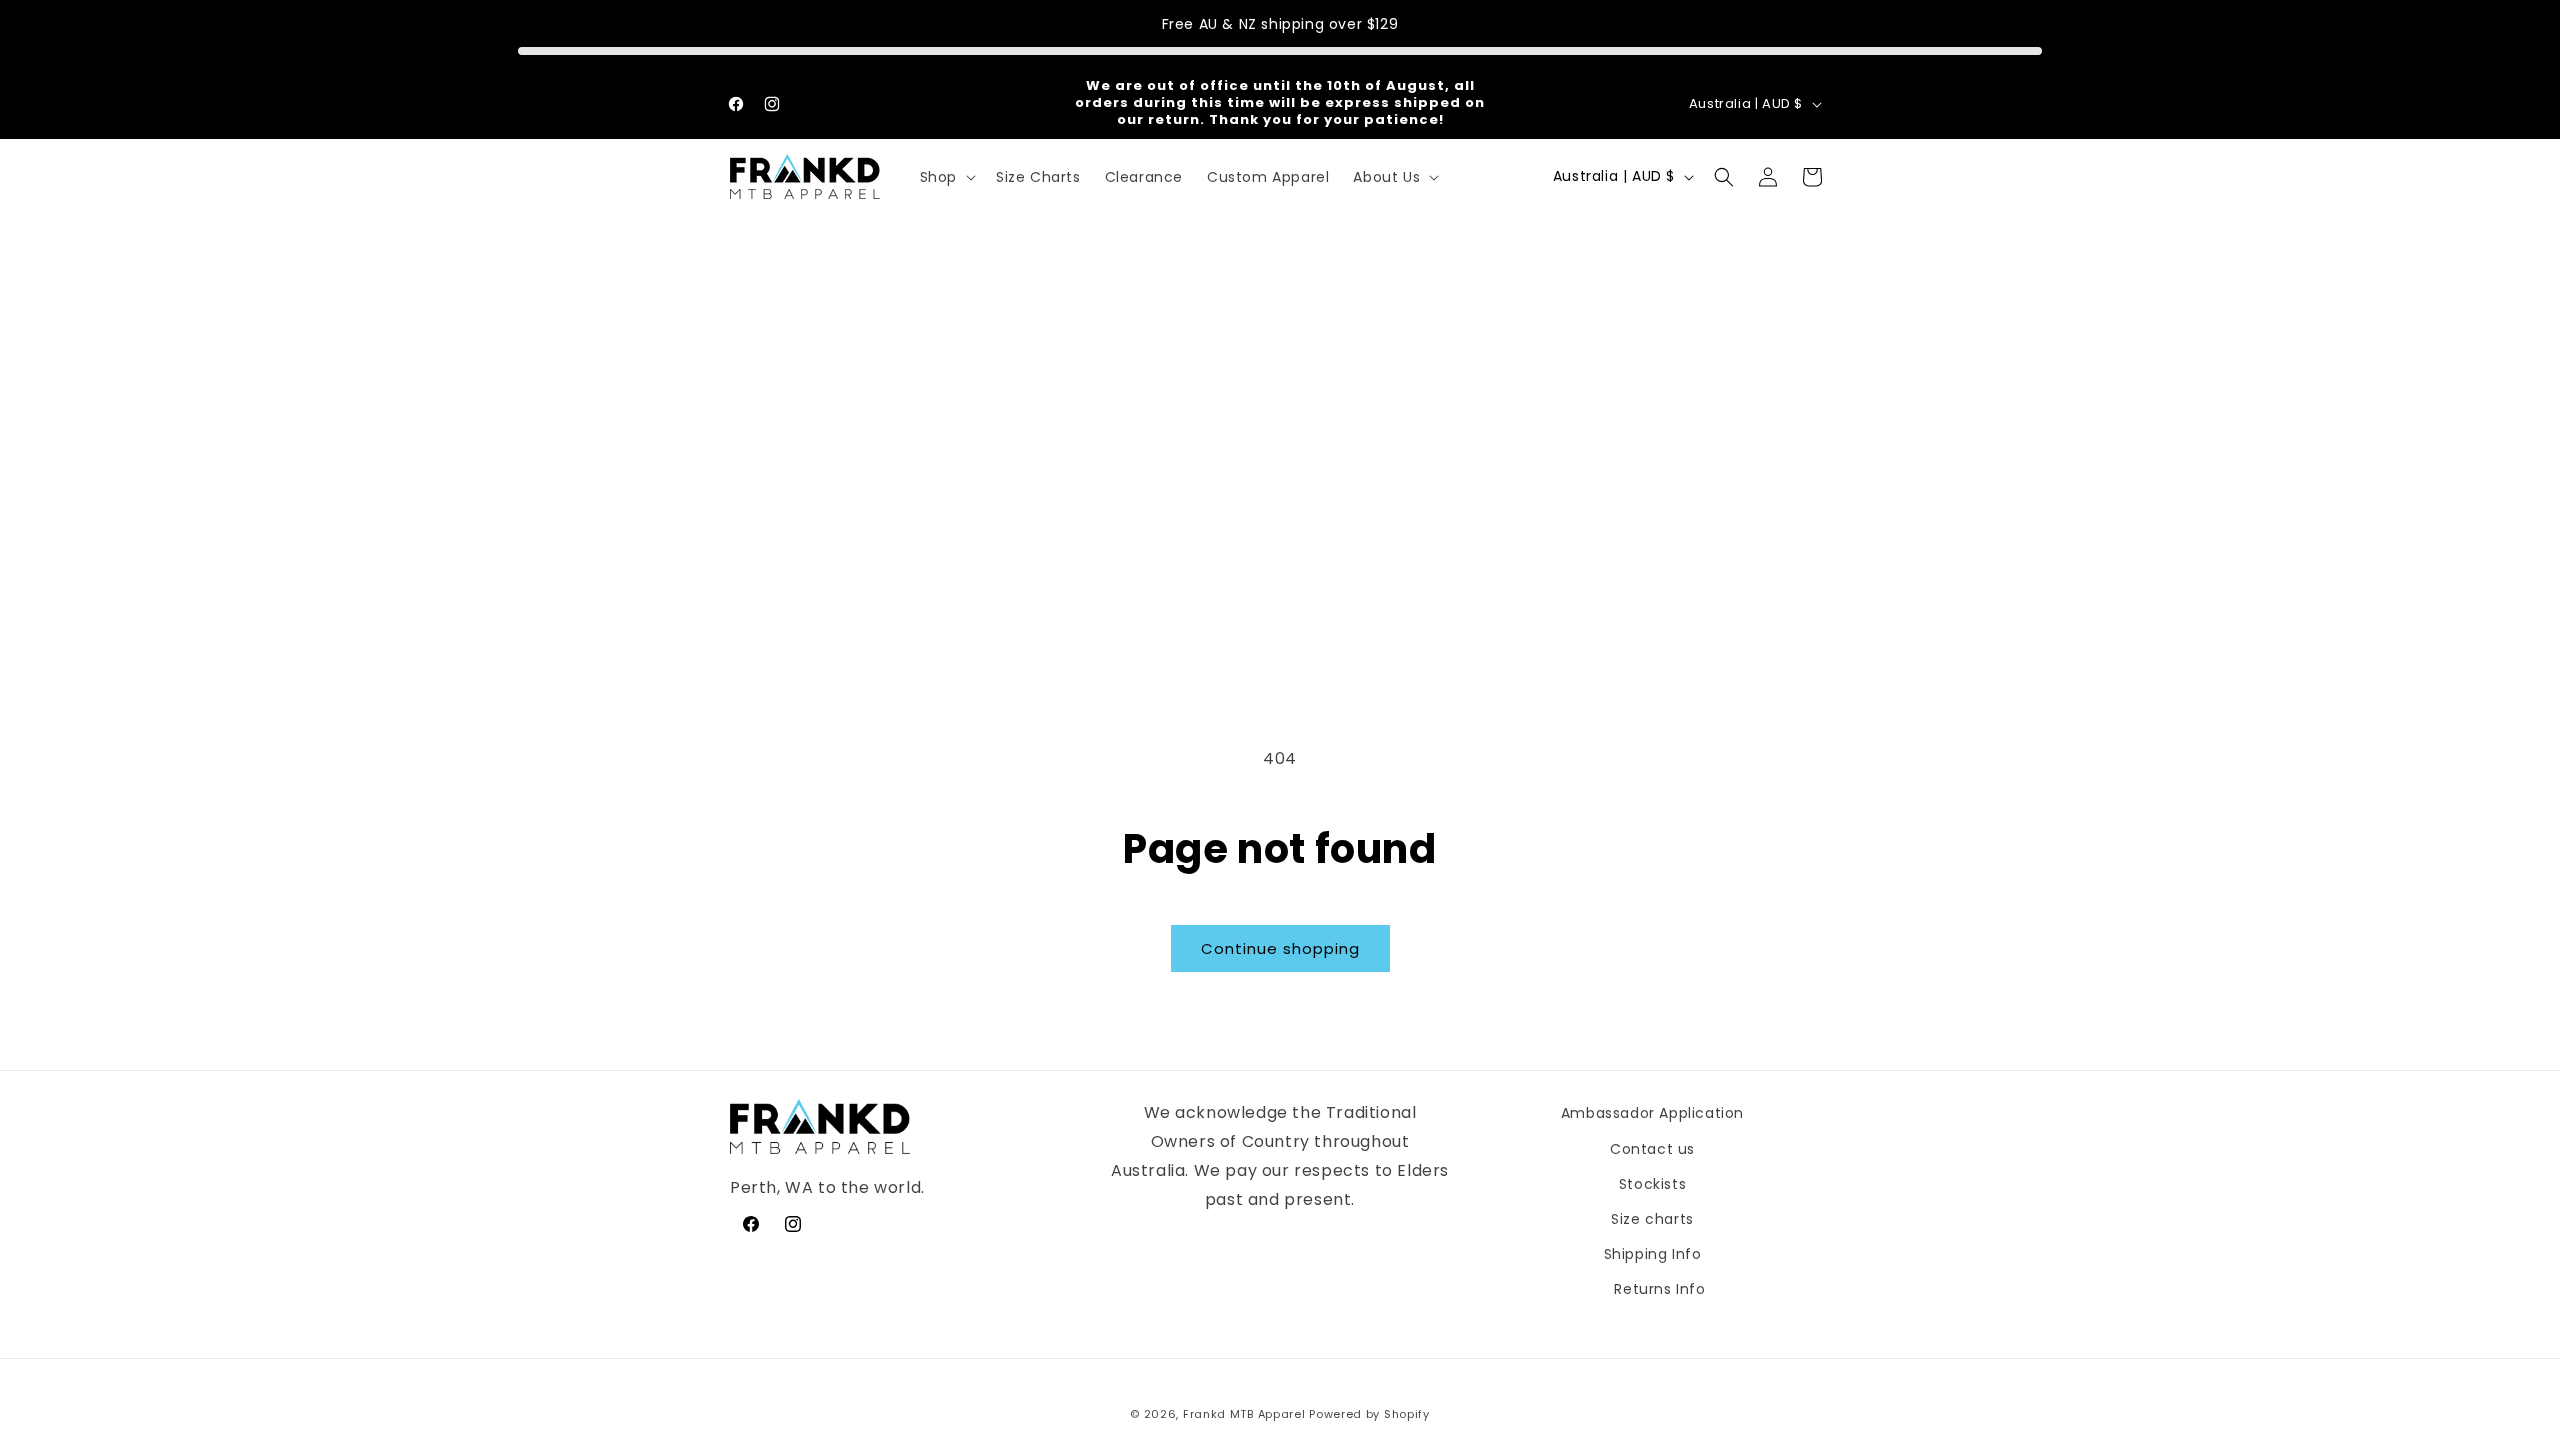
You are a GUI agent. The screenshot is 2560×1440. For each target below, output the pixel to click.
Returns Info (1659, 1289)
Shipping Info (1653, 1254)
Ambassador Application (1652, 1113)
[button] (946, 177)
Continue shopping (1280, 948)
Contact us (1652, 1149)
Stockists (1652, 1184)
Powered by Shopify (1369, 1414)
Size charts (1652, 1219)
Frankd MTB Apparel (1244, 1414)
